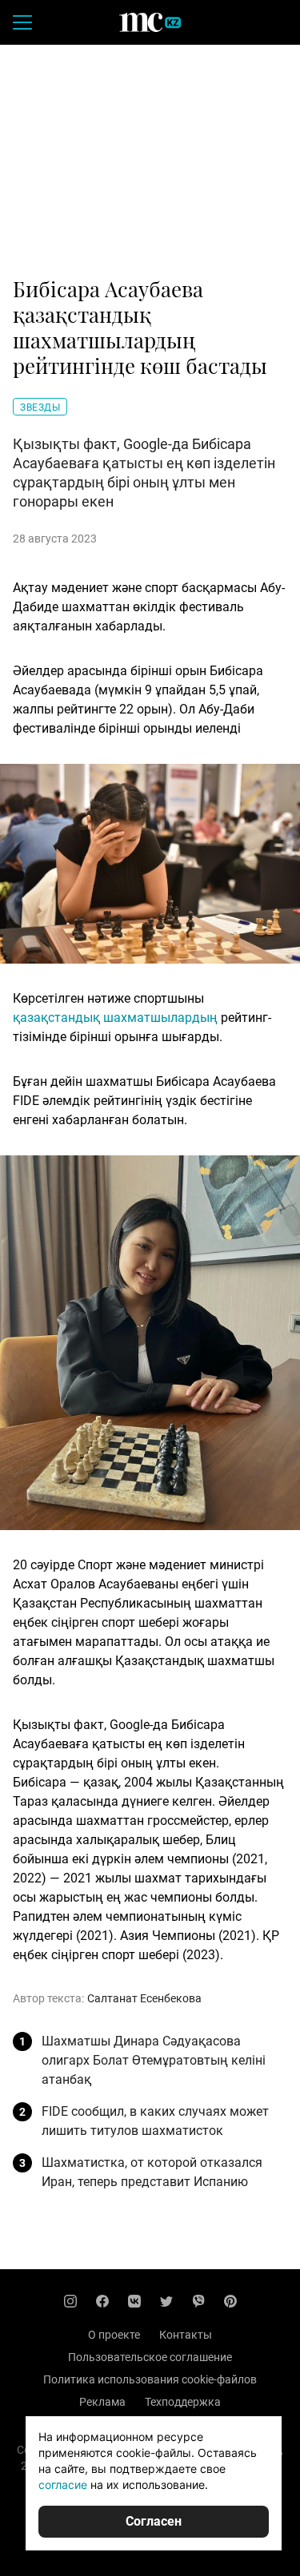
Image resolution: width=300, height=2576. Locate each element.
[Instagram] (70, 2301)
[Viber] (198, 2301)
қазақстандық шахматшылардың (115, 1018)
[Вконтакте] (134, 2301)
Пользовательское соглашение (150, 2357)
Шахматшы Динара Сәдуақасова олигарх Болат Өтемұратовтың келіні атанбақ (154, 2060)
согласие (63, 2485)
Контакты (186, 2335)
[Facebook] (102, 2301)
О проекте (114, 2335)
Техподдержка (183, 2402)
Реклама (102, 2402)
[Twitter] (166, 2301)
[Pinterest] (230, 2301)
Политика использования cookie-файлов (150, 2379)
